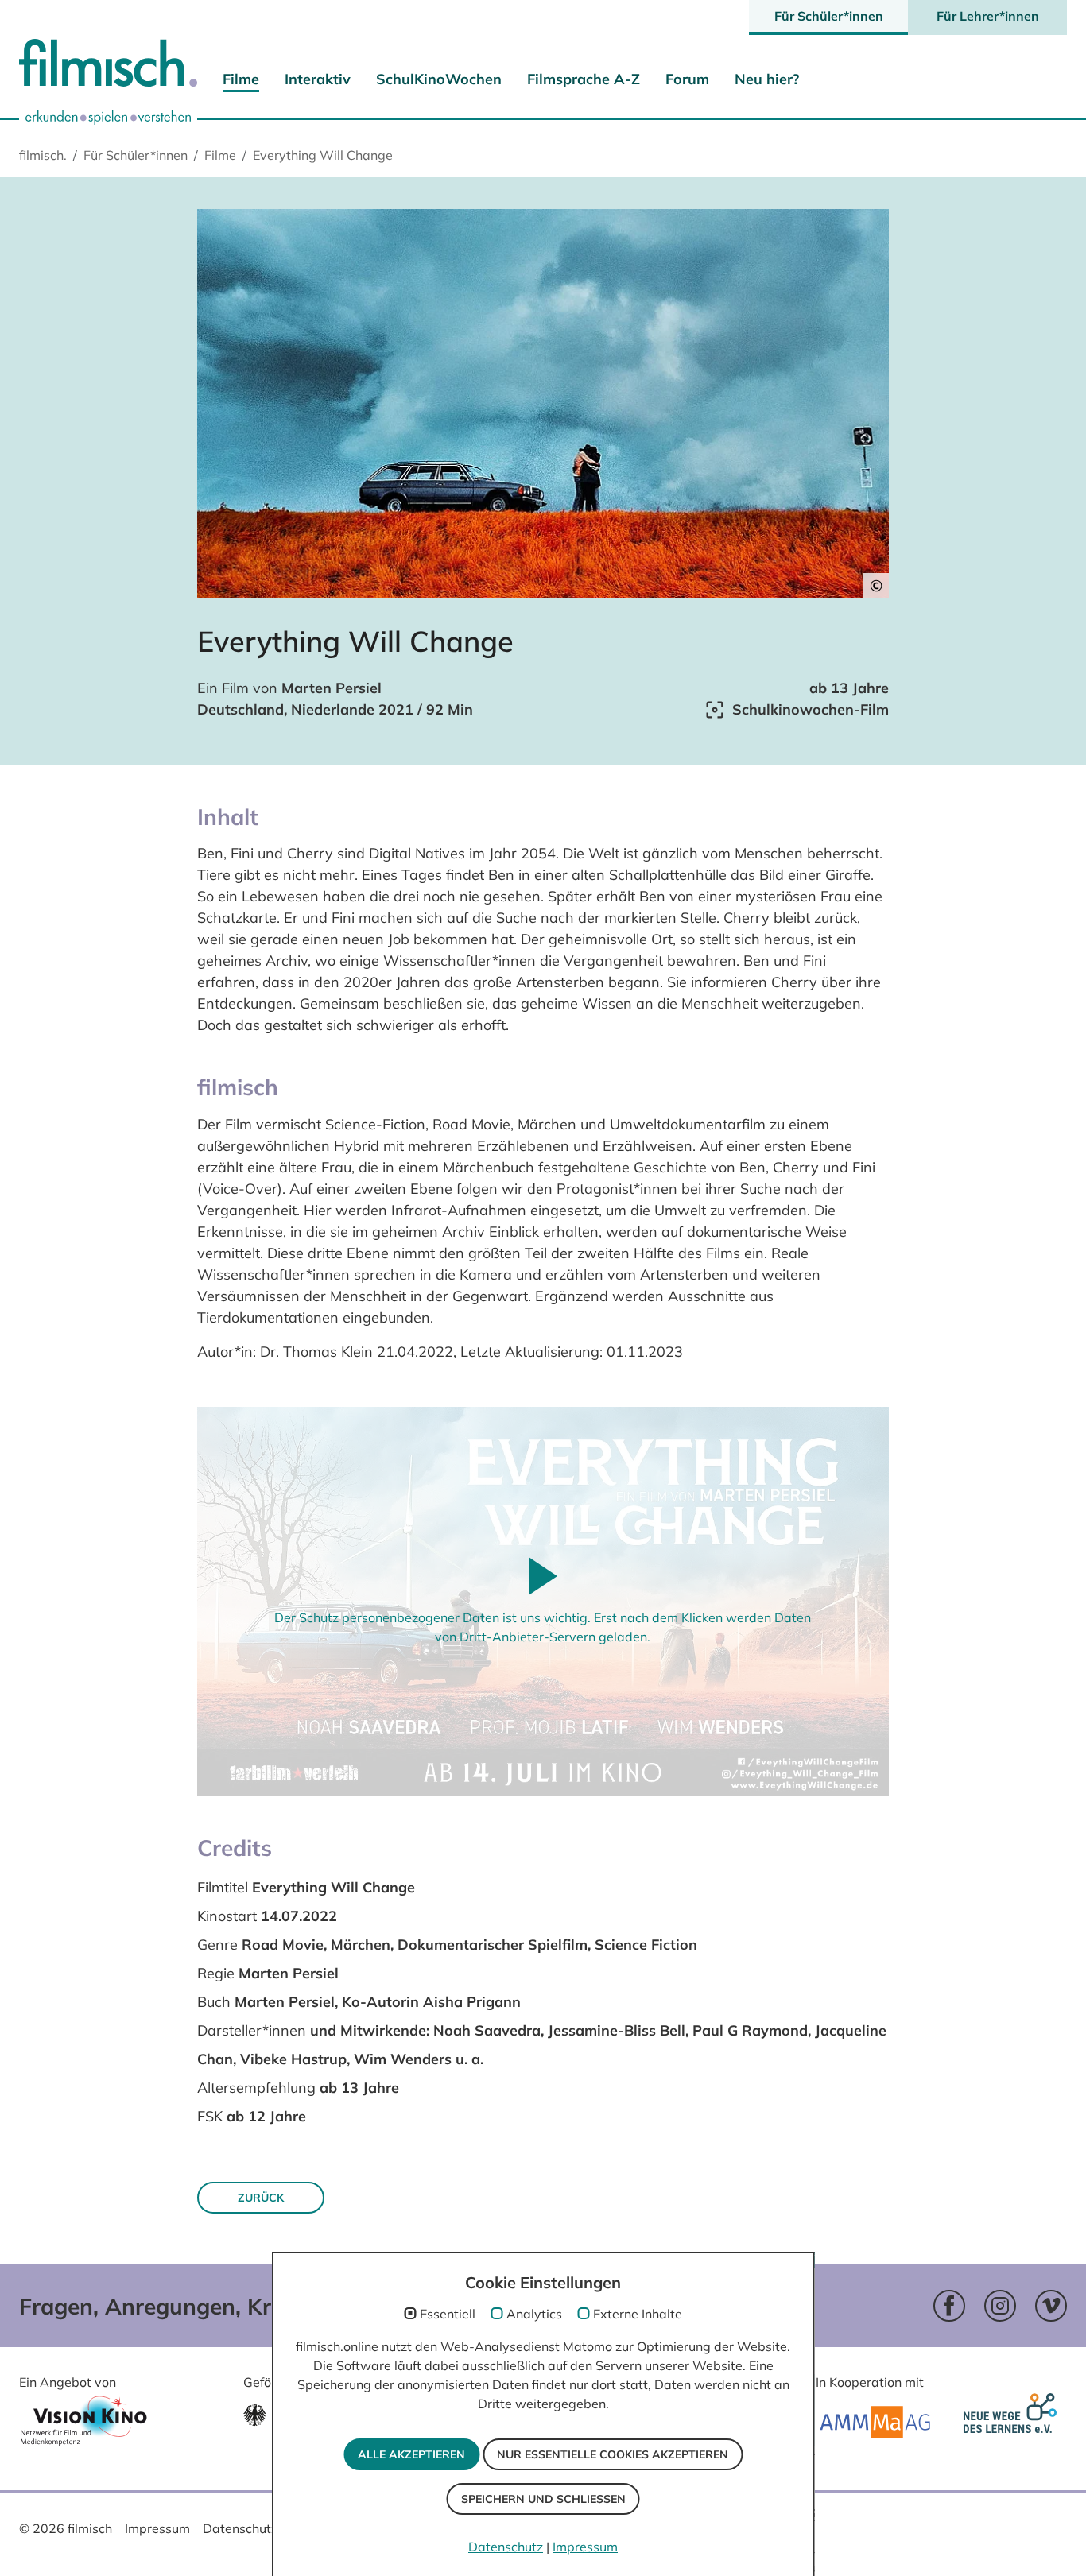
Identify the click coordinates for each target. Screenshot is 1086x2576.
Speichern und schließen (543, 2499)
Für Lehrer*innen (988, 16)
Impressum (157, 2528)
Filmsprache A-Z (584, 79)
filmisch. (43, 155)
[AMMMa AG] (875, 2422)
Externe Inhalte (638, 2314)
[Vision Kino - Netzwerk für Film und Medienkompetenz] (83, 2425)
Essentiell (448, 2314)
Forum (687, 79)
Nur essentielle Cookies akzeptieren (613, 2454)
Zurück (261, 2198)
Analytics (534, 2314)
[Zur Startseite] (108, 67)
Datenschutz (240, 2528)
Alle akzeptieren (411, 2454)
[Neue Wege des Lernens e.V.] (1013, 2423)
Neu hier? (767, 79)
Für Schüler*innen (829, 16)
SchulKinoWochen (439, 79)
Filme (241, 79)
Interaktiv (318, 79)
